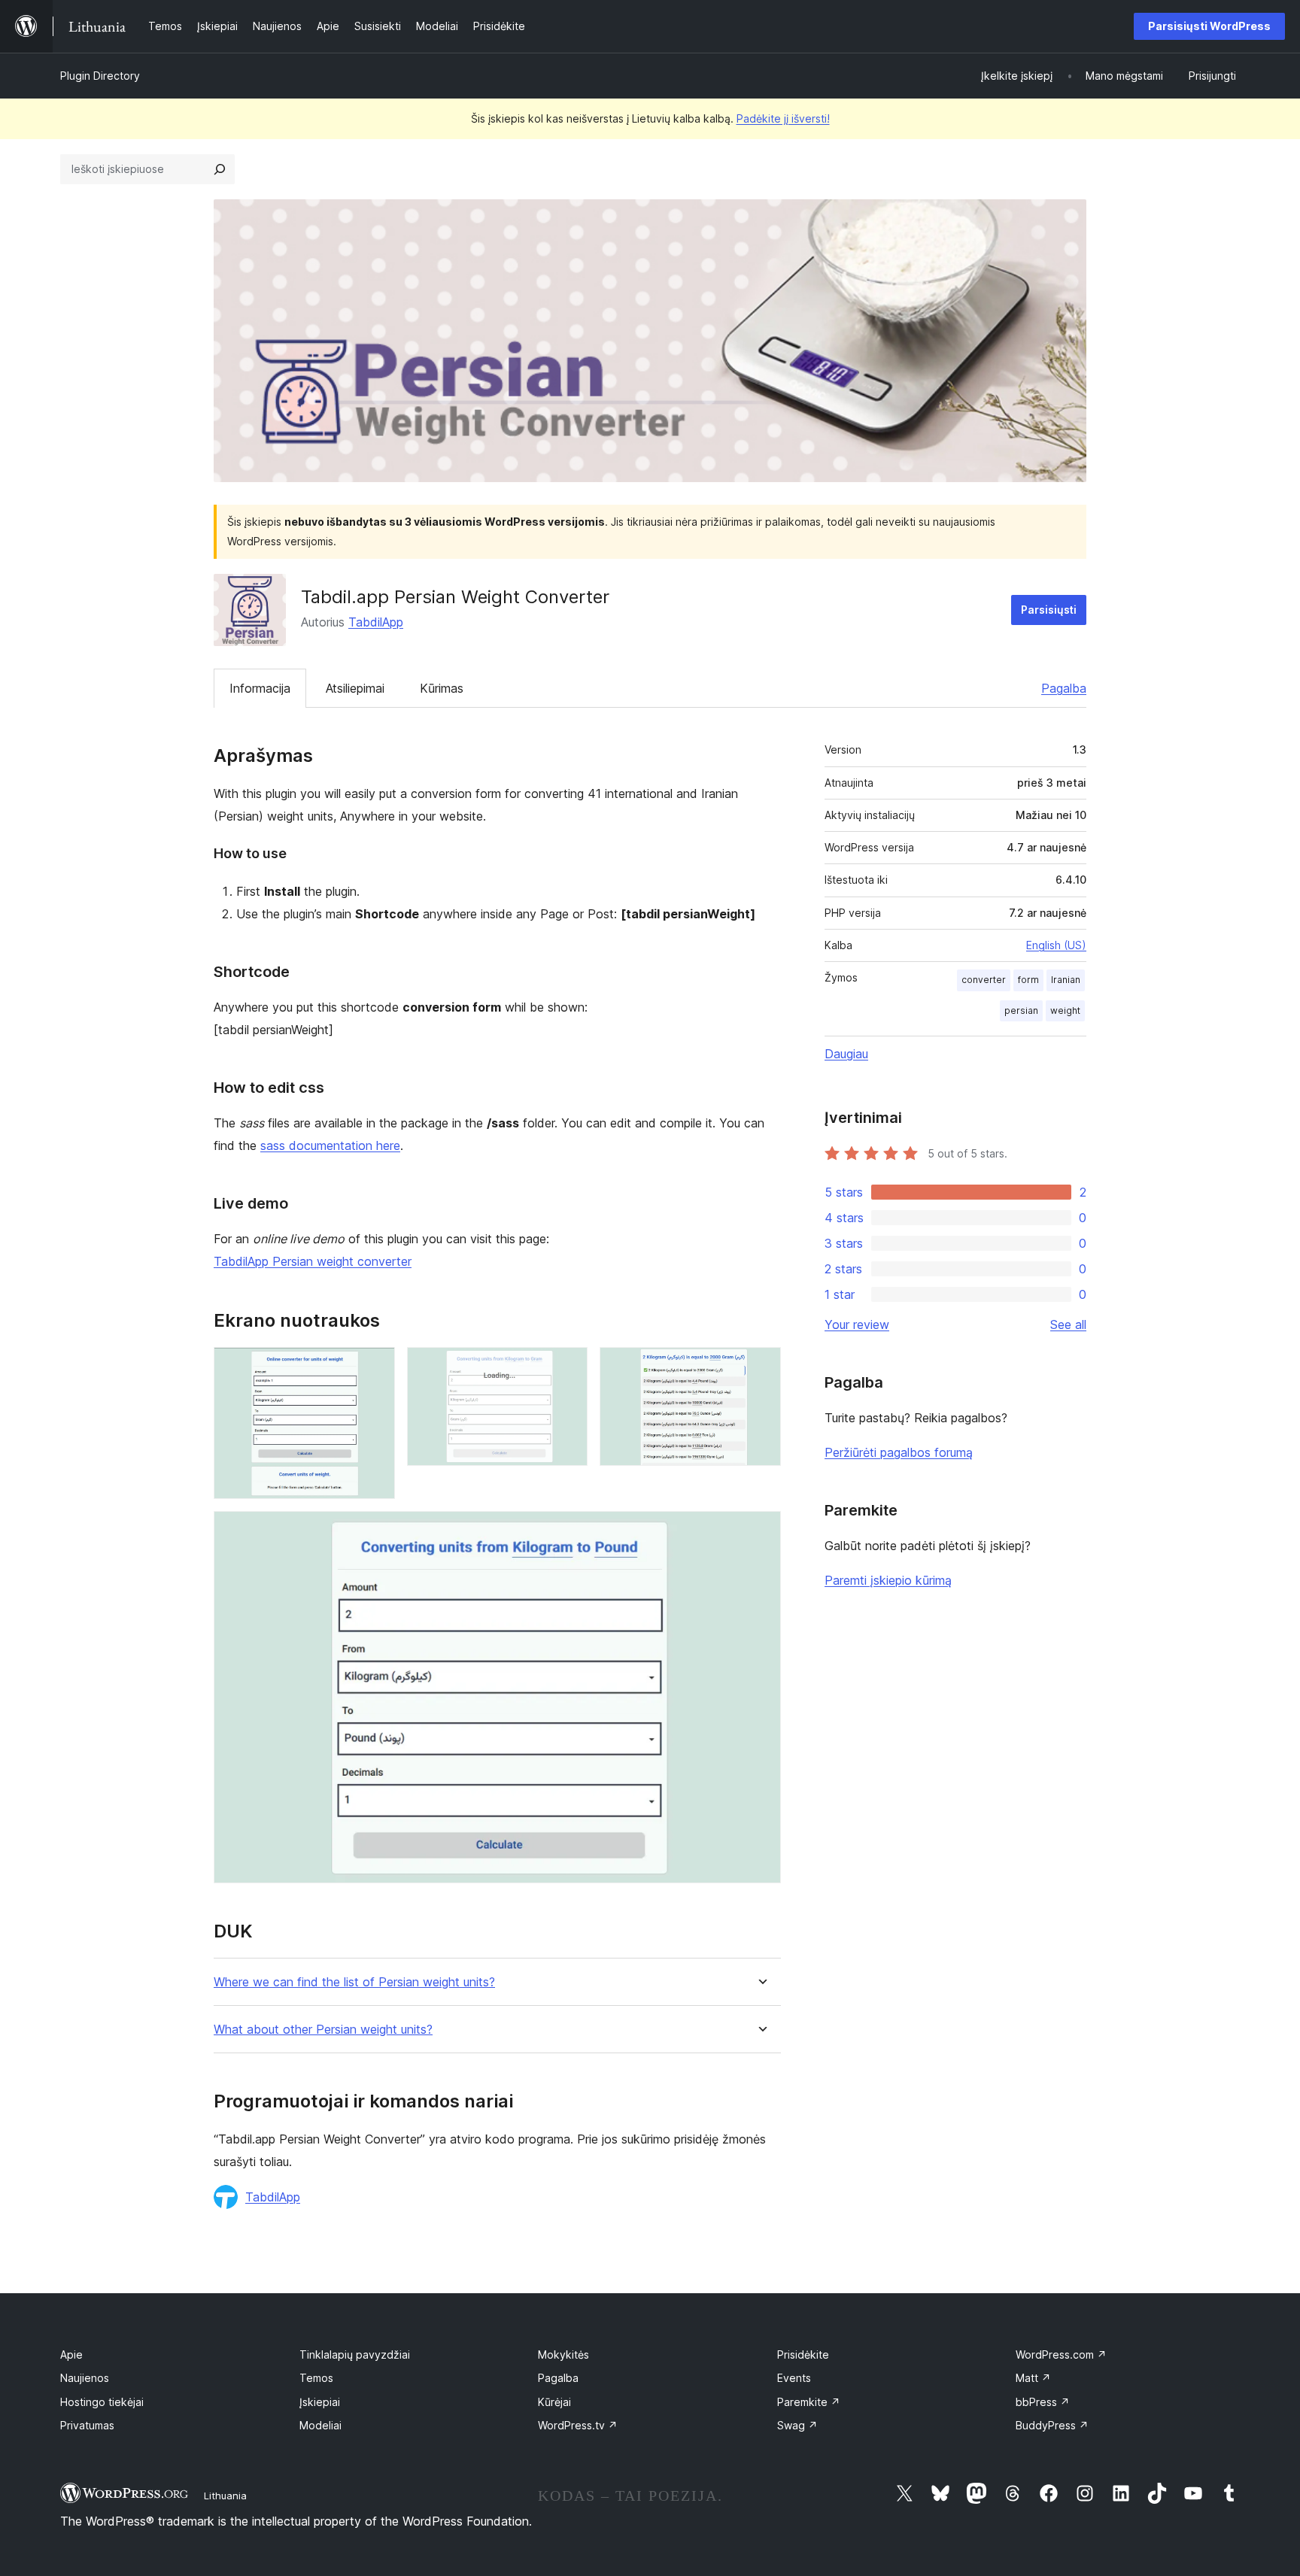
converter (984, 980)
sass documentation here (330, 1145)
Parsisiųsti (1049, 610)
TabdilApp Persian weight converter (313, 1261)
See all (1068, 1324)
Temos (316, 2378)
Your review (857, 1324)
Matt (1033, 2378)
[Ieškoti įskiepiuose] (220, 169)
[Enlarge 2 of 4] (567, 1367)
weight (1065, 1010)
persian (1021, 1010)
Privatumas (87, 2425)
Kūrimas (442, 688)
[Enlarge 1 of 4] (375, 1367)
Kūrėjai (554, 2402)
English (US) (1056, 945)
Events (794, 2378)
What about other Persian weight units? (323, 2030)
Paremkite (809, 2402)
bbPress (1043, 2402)
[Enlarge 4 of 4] (761, 1531)
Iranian (1066, 980)
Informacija (260, 688)
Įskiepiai (320, 2402)
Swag (797, 2425)
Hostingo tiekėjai (102, 2402)
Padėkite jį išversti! (783, 118)
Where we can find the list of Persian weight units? (354, 1982)
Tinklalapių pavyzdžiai (355, 2355)
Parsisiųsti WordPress (1209, 26)
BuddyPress (1052, 2425)
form (1028, 980)
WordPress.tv (578, 2425)
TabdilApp (376, 622)
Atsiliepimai (355, 688)
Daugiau (846, 1054)
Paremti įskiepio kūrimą (888, 1580)
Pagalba (1064, 688)
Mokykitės (563, 2355)
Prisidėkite (803, 2355)
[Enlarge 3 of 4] (761, 1367)
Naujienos (85, 2378)
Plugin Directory (100, 76)
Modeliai (320, 2425)
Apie (71, 2355)
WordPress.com (1061, 2355)
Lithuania (225, 2496)
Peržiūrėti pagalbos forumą (899, 1452)
